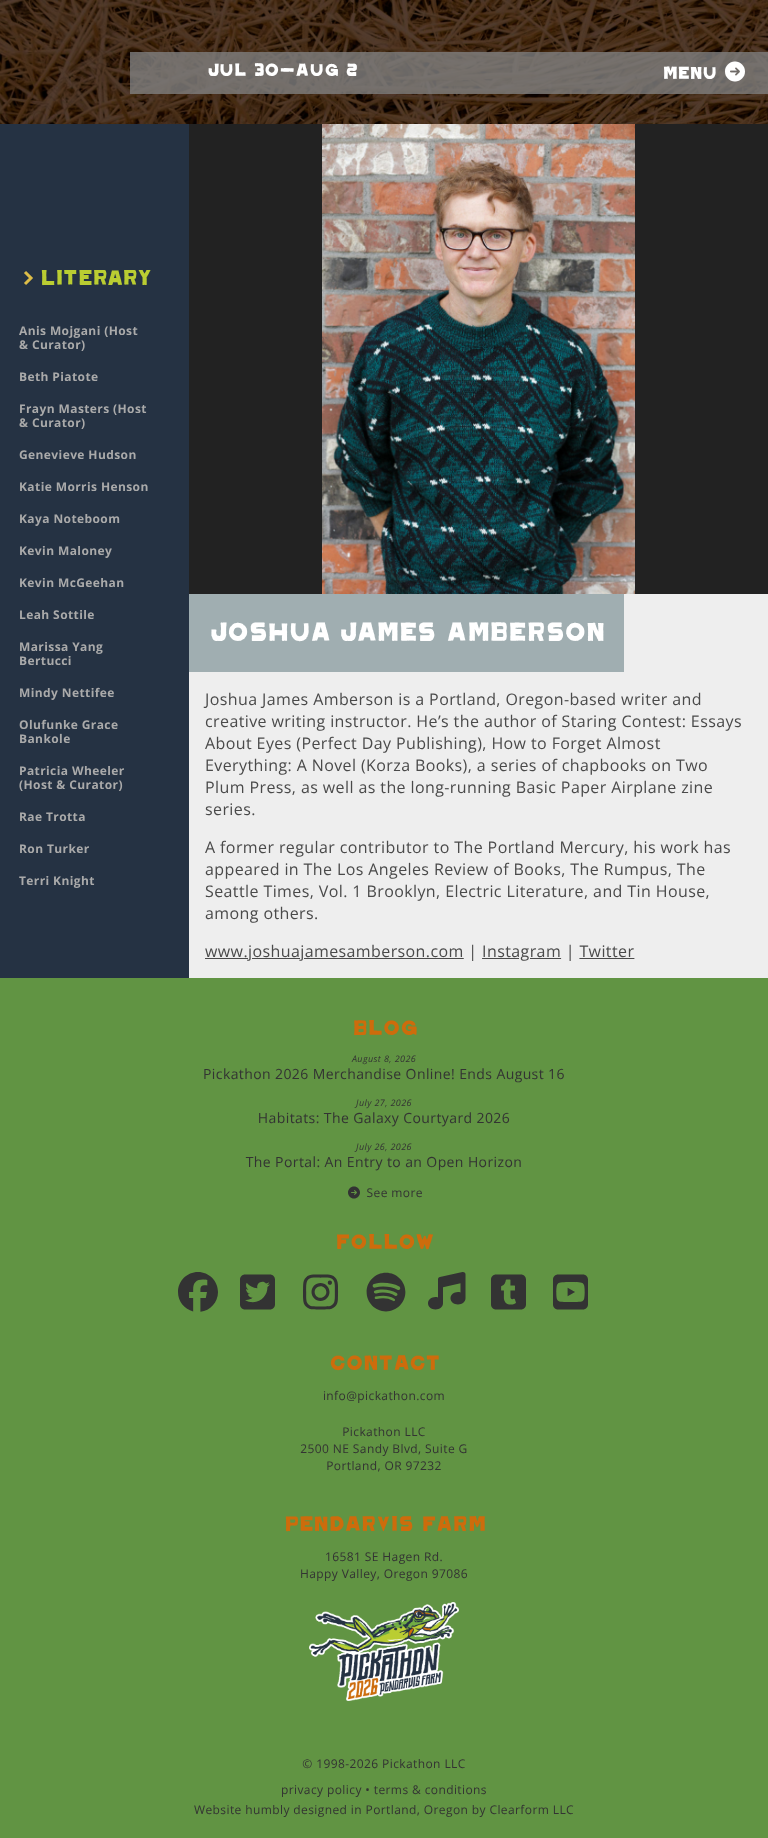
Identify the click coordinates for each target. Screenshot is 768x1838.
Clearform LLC (531, 1809)
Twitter (606, 951)
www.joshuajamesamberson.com (334, 951)
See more (395, 1192)
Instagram (521, 951)
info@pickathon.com (384, 1395)
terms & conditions (430, 1789)
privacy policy (321, 1789)
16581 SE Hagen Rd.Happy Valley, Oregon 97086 (384, 1565)
